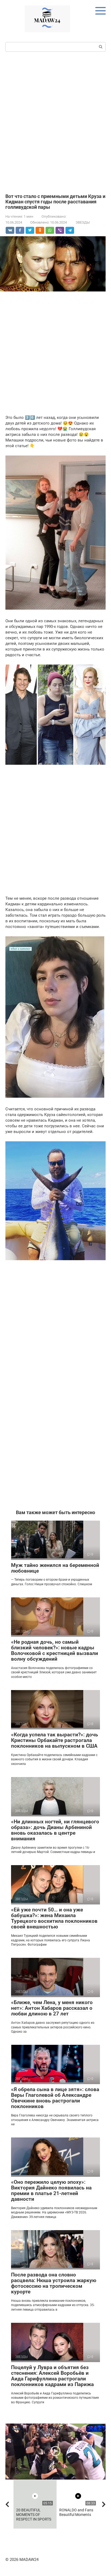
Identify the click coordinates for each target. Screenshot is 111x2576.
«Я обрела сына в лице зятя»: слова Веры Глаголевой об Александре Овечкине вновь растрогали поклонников (55, 2098)
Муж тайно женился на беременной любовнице (55, 1568)
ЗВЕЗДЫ (83, 222)
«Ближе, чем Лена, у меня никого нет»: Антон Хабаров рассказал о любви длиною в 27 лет (52, 2008)
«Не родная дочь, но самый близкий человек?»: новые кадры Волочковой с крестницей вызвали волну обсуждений (55, 1650)
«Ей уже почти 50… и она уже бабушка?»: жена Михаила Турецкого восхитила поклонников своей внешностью (54, 1918)
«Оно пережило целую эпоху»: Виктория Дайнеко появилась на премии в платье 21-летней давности (51, 2191)
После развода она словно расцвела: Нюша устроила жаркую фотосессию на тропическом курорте (54, 2283)
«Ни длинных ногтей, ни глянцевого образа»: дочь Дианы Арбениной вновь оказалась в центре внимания (55, 1830)
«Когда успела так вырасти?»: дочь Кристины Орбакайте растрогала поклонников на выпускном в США (55, 1740)
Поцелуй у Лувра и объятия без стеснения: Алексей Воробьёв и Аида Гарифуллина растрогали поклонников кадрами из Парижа (52, 2376)
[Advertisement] (55, 122)
